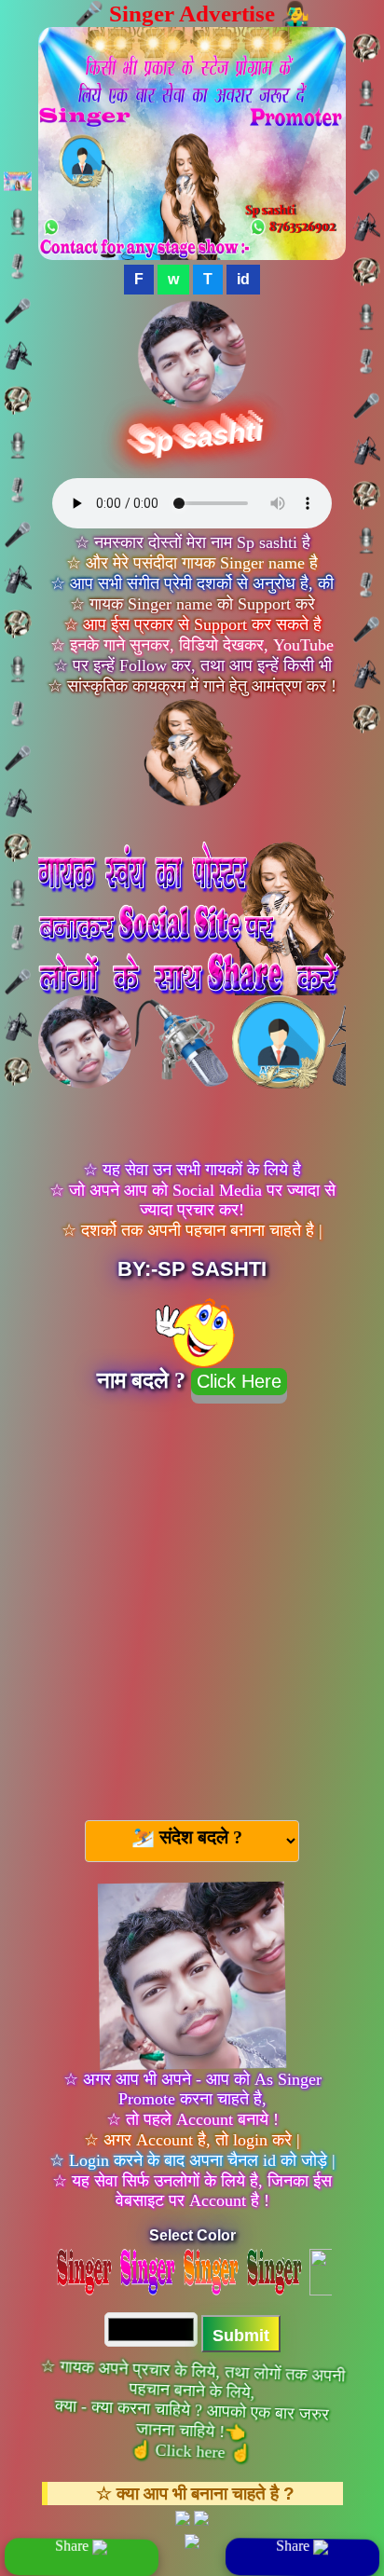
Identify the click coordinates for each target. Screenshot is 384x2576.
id (243, 279)
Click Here (239, 1381)
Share (74, 2546)
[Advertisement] (192, 1604)
